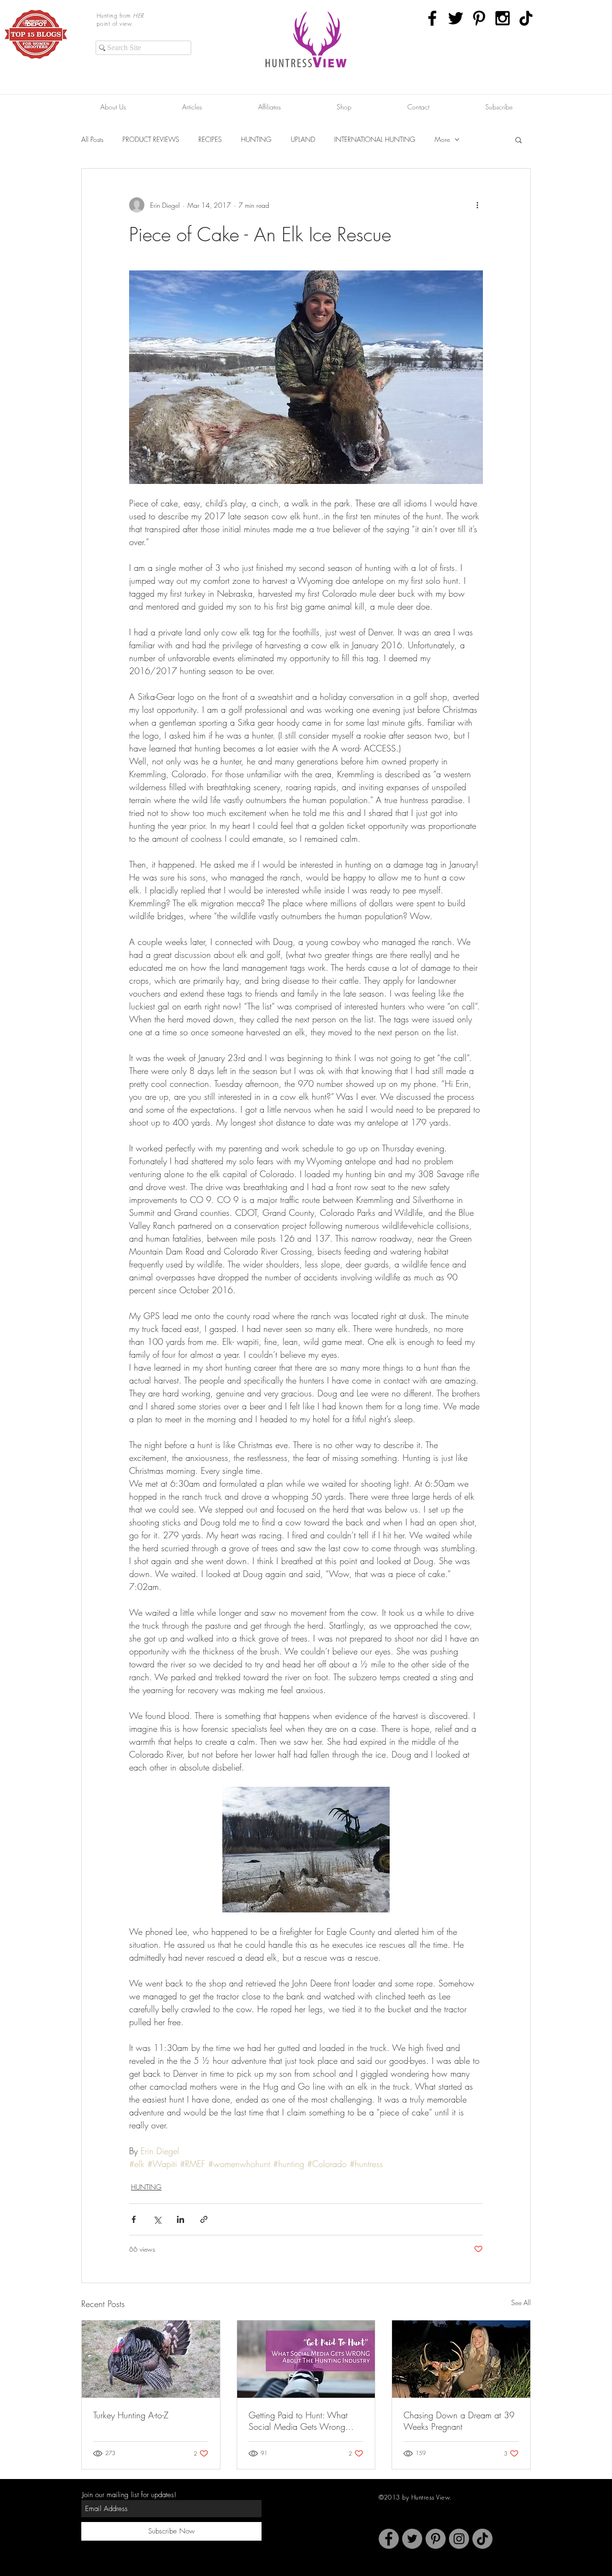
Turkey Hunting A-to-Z (131, 2415)
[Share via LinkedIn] (180, 2219)
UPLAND (303, 139)
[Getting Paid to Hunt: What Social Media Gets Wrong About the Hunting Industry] (306, 2359)
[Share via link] (204, 2219)
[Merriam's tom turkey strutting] (151, 2359)
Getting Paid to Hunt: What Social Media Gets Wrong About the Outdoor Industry (298, 2421)
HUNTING (256, 139)
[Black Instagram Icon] (503, 18)
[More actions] (477, 205)
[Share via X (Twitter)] (157, 2219)
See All (521, 2302)
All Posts (92, 139)
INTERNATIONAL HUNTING (375, 139)
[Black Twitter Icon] (456, 18)
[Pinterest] (436, 2539)
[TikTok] (526, 18)
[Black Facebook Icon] (432, 18)
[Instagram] (459, 2539)
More (442, 139)
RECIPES (210, 139)
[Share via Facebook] (134, 2219)
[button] (519, 140)
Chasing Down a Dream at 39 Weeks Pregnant (459, 2421)
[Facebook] (389, 2539)
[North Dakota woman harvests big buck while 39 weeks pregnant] (461, 2359)
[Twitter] (412, 2539)
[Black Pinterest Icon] (479, 18)
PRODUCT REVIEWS (151, 139)
